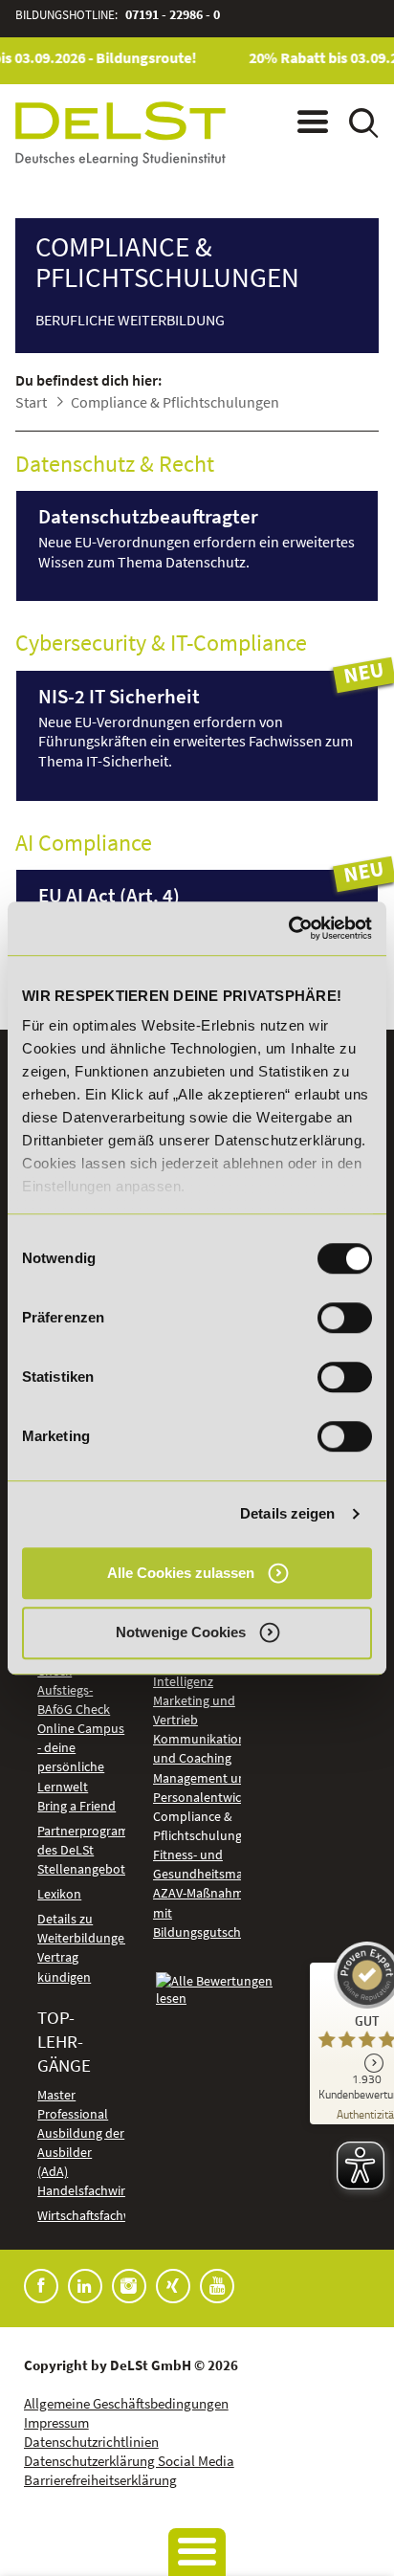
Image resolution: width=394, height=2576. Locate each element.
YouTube (217, 2286)
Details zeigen (287, 1513)
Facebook (41, 2286)
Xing (173, 2286)
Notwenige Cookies (181, 1632)
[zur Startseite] (120, 133)
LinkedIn (85, 2286)
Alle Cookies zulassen (181, 1573)
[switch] (345, 1318)
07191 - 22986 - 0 (173, 15)
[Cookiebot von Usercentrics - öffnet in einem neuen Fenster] (288, 928)
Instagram (129, 2286)
